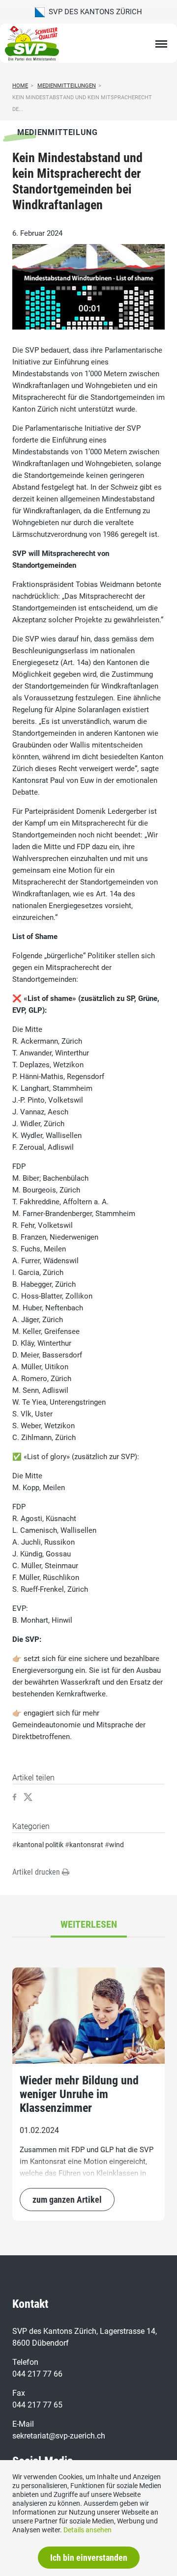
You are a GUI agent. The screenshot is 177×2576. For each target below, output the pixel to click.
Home (20, 86)
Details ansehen (88, 2530)
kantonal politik (40, 1845)
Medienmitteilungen (67, 86)
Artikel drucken (37, 1872)
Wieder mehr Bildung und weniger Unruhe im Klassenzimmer (79, 2094)
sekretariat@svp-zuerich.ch (59, 2436)
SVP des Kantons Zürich (93, 12)
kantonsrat (86, 1845)
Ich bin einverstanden (89, 2558)
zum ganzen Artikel (67, 2200)
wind (117, 1845)
